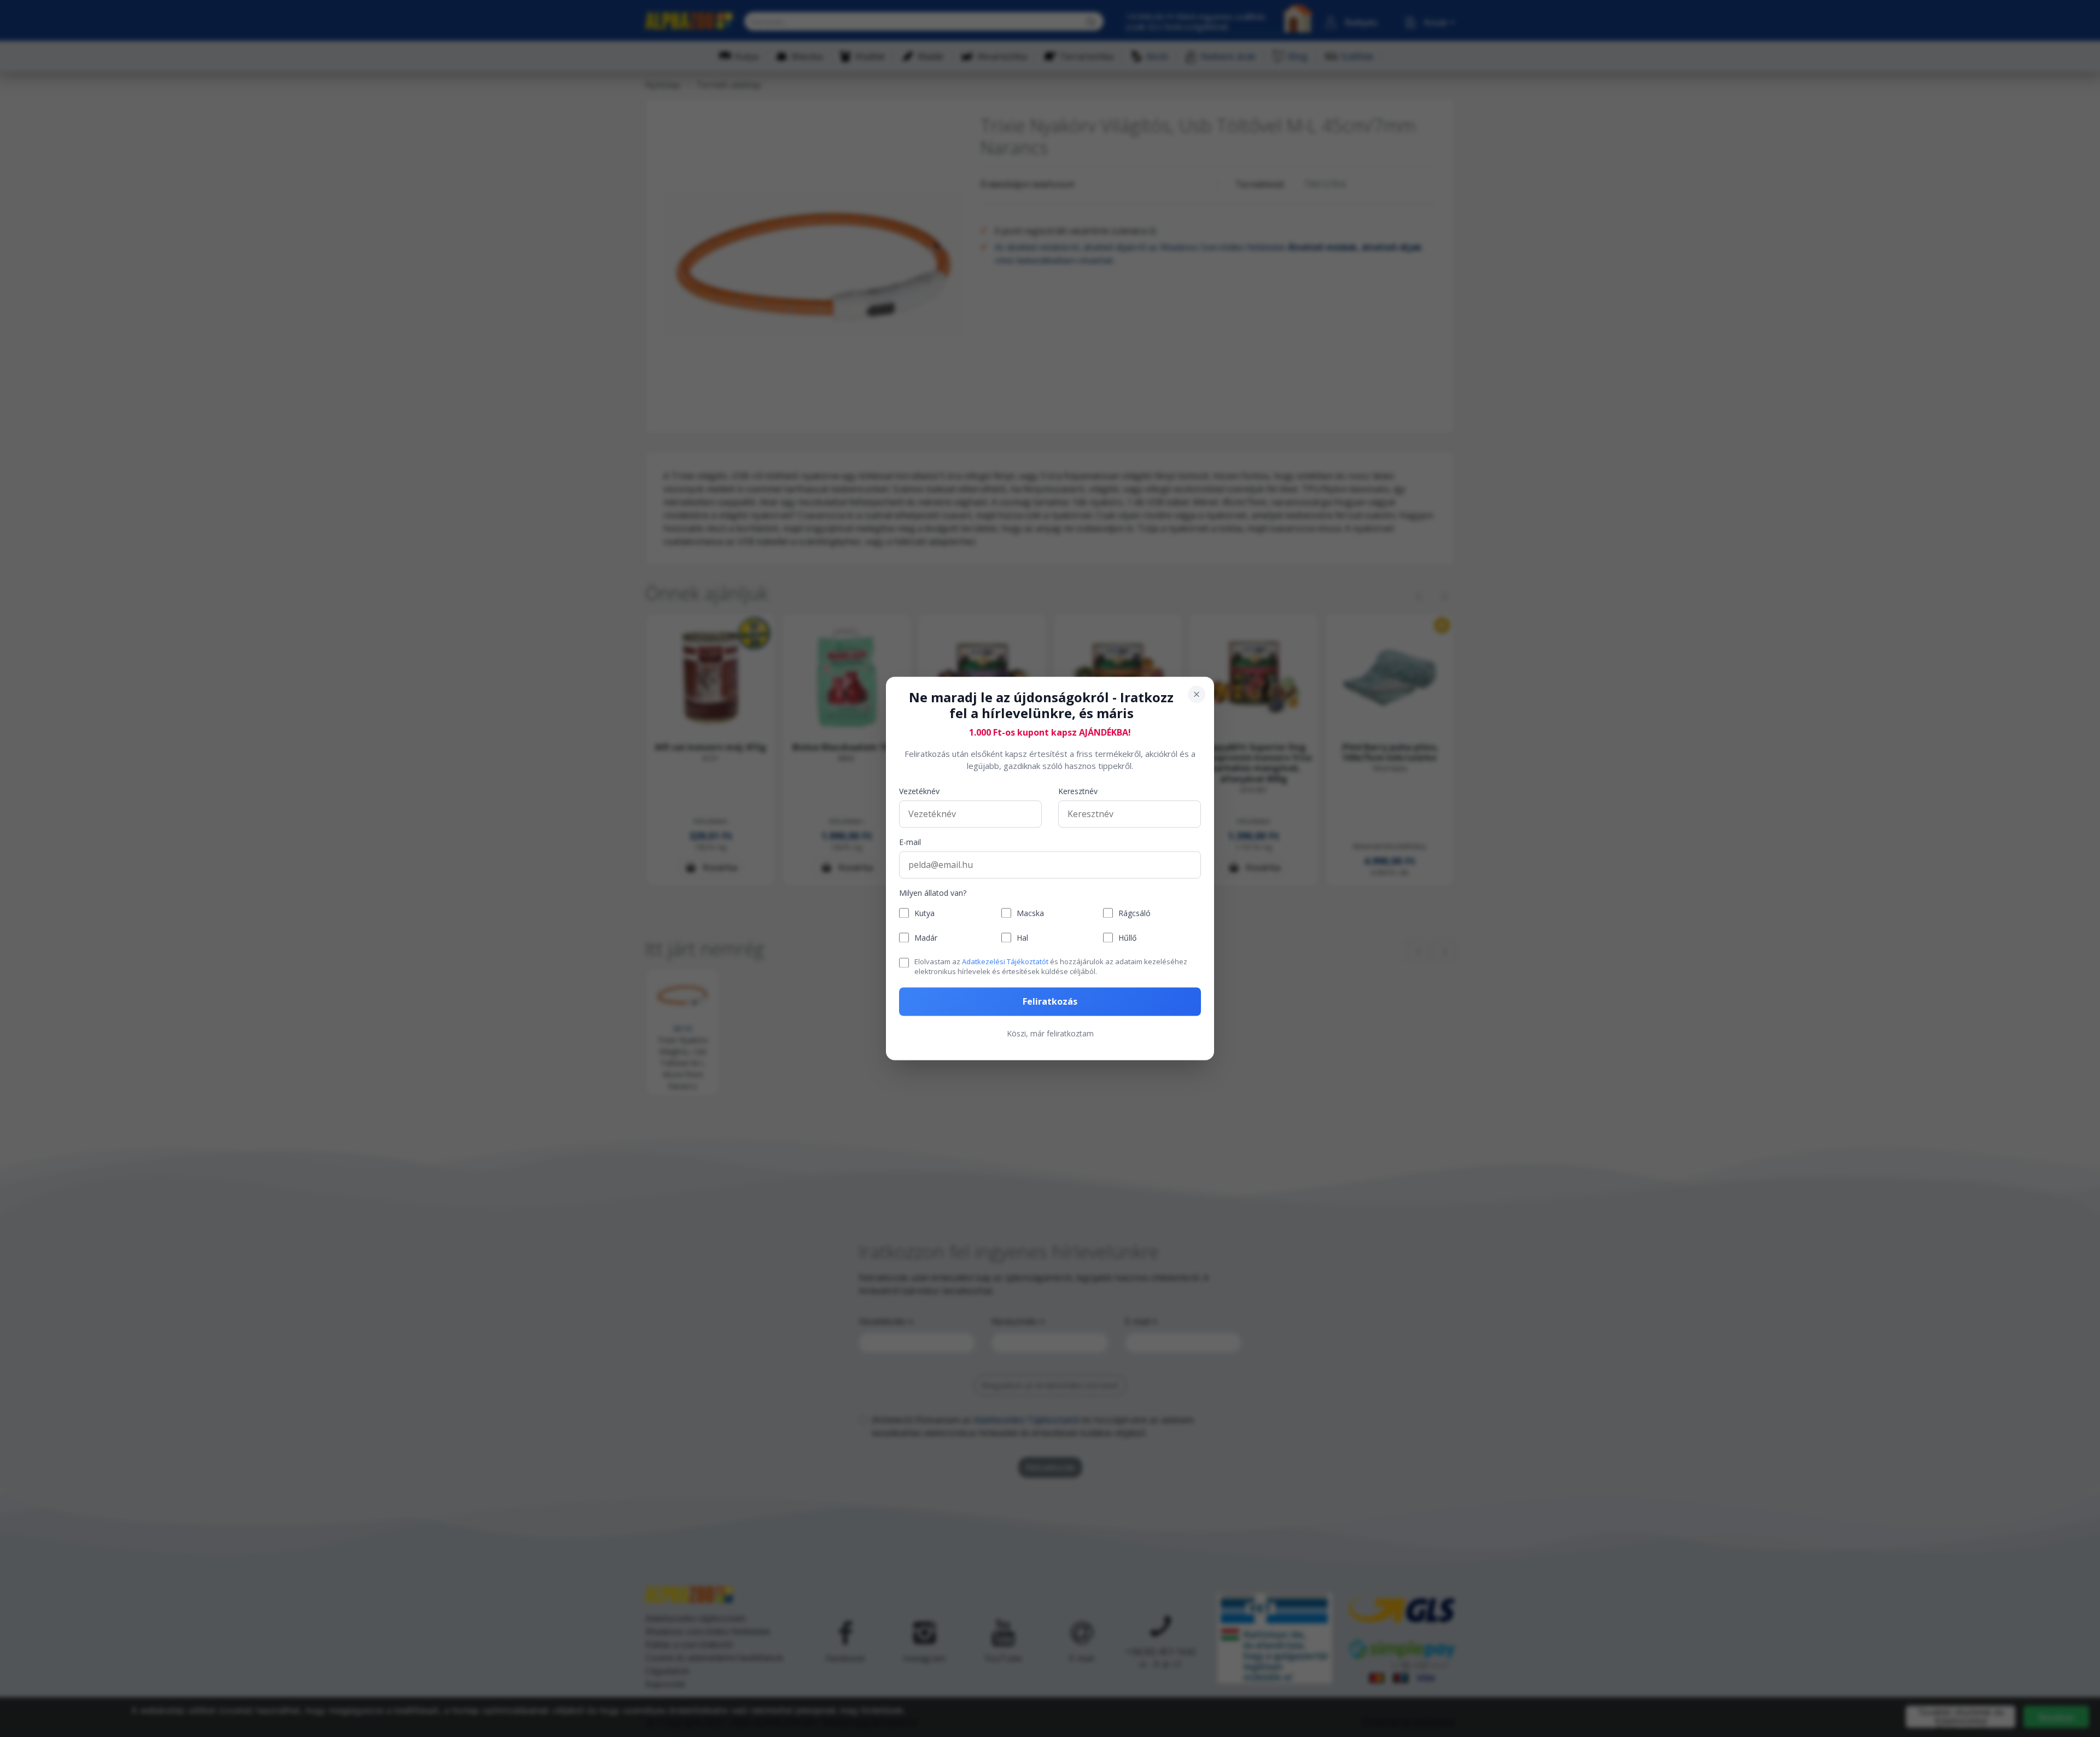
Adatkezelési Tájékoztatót (1005, 961)
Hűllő (1127, 938)
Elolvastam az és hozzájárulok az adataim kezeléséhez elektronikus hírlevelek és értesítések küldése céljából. (1051, 966)
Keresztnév (1078, 791)
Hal (1022, 938)
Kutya (924, 913)
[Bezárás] (1197, 694)
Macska (1030, 913)
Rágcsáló (1134, 913)
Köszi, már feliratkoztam (1050, 1034)
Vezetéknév (919, 791)
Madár (926, 938)
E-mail (910, 842)
